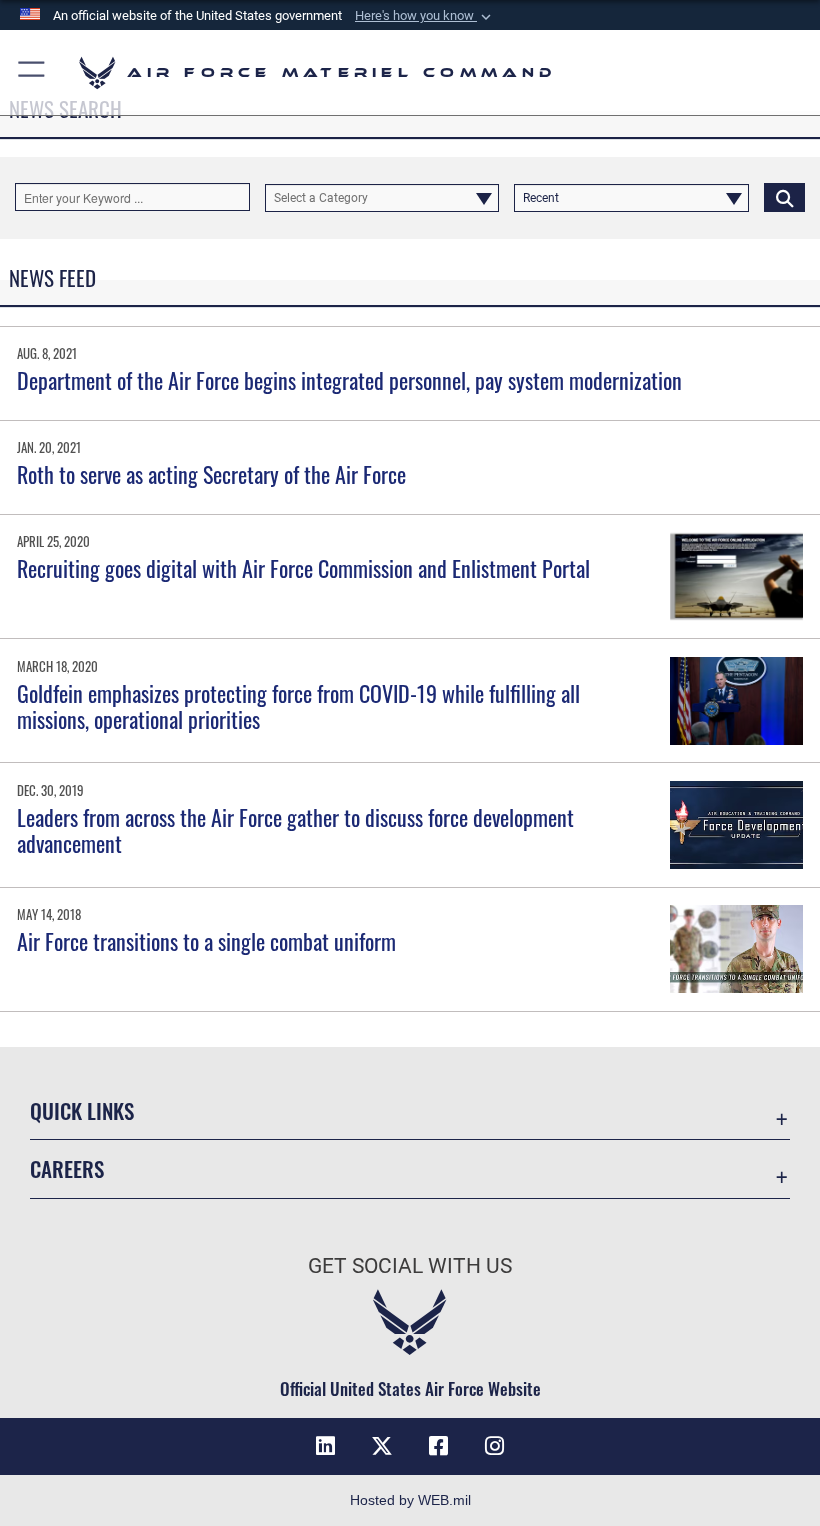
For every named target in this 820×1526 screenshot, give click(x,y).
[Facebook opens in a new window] (438, 1446)
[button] (425, 16)
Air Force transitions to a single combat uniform (206, 941)
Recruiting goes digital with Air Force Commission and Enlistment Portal (303, 568)
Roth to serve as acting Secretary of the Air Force (211, 474)
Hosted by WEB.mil (410, 1500)
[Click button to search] (784, 197)
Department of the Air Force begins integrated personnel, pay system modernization (349, 380)
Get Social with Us (410, 1266)
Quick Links (82, 1110)
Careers (67, 1168)
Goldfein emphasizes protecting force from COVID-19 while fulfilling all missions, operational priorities (298, 706)
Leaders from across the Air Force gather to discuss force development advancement (295, 830)
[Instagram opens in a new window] (494, 1446)
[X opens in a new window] (382, 1446)
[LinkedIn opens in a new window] (326, 1446)
